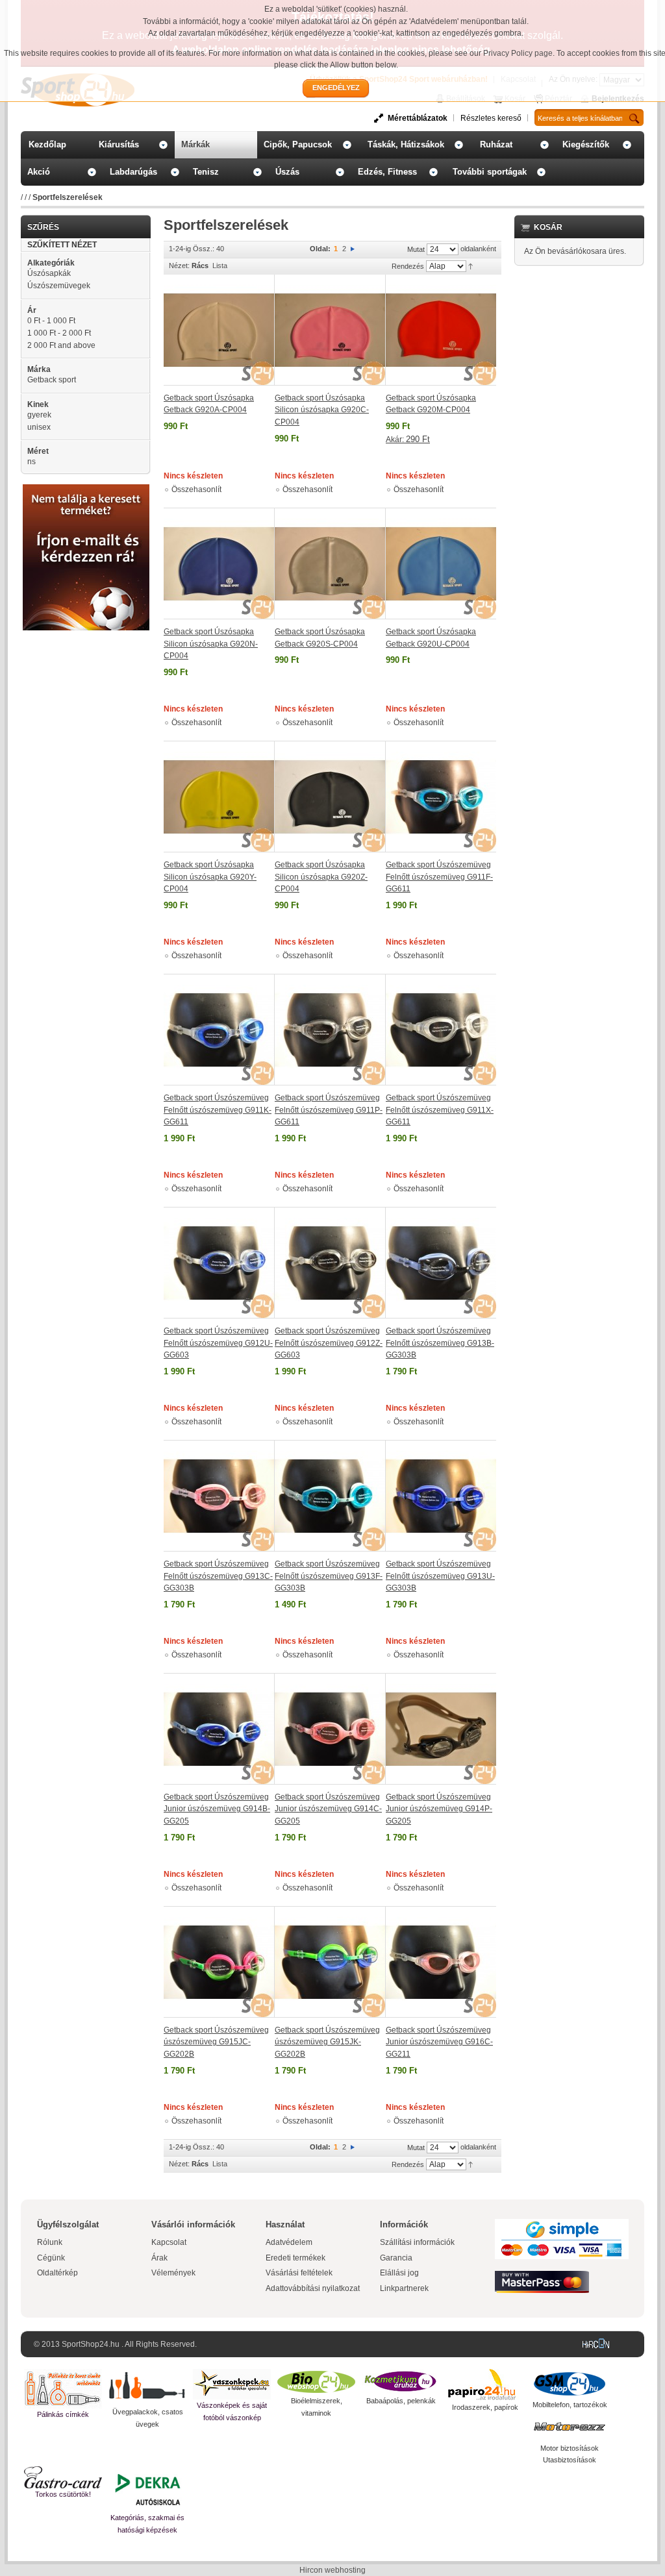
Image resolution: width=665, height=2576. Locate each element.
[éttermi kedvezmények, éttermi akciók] (63, 2477)
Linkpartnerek (404, 2288)
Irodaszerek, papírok (485, 2407)
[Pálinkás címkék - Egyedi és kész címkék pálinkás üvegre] (63, 2389)
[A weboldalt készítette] (599, 2344)
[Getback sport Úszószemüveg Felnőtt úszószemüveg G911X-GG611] (441, 1030)
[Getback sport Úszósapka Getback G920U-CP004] (441, 563)
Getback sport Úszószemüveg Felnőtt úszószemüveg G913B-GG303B (440, 1343)
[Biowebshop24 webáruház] (316, 2382)
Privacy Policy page (518, 53)
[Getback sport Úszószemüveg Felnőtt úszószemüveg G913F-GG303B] (330, 1496)
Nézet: (179, 266)
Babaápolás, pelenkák (401, 2401)
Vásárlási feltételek (299, 2273)
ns (31, 462)
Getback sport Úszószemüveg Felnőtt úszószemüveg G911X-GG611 (440, 1110)
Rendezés (408, 266)
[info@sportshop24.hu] (86, 489)
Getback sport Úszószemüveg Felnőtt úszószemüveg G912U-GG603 (218, 1343)
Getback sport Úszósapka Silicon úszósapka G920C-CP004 (322, 410)
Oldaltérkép (57, 2273)
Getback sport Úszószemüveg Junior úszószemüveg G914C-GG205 (328, 1809)
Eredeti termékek (295, 2258)
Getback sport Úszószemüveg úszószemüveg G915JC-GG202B (216, 2042)
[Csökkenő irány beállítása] (471, 266)
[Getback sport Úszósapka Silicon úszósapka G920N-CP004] (219, 563)
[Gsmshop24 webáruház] (570, 2384)
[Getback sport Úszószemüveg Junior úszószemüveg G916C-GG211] (441, 1962)
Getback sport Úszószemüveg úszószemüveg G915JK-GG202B (327, 2042)
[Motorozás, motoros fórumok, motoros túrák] (570, 2427)
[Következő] (353, 249)
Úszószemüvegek (59, 286)
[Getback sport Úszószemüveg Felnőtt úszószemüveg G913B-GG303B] (441, 1263)
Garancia (396, 2258)
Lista (220, 266)
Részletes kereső (491, 118)
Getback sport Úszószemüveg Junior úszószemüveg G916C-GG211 (439, 2042)
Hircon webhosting (332, 2570)
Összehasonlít (196, 489)
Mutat (416, 249)
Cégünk (51, 2258)
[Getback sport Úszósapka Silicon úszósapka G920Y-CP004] (219, 797)
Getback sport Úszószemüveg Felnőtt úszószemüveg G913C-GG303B (218, 1576)
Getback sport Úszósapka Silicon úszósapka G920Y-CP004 (210, 877)
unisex (39, 427)
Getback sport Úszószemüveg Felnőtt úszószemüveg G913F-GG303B (329, 1576)
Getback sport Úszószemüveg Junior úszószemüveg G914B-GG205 (217, 1809)
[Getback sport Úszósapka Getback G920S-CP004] (330, 563)
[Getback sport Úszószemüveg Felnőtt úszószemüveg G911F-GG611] (441, 797)
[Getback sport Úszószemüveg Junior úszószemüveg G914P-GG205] (441, 1729)
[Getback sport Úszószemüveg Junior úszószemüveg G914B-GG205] (219, 1729)
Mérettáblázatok (418, 118)
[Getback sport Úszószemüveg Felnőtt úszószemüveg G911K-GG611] (219, 1030)
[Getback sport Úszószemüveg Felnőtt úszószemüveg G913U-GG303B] (441, 1496)
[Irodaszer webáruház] (485, 2385)
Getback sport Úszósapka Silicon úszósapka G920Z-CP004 (321, 877)
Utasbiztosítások (570, 2460)
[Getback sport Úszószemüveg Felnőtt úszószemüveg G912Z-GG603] (330, 1263)
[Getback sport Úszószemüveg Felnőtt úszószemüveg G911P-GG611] (330, 1030)
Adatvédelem (289, 2242)
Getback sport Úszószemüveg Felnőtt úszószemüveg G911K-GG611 (218, 1110)
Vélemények (173, 2273)
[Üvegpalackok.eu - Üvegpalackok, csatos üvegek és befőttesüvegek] (147, 2387)
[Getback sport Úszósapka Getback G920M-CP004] (441, 330)
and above (61, 345)
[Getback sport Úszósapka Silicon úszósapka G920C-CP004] (330, 330)
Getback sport (52, 380)
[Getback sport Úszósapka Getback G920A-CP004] (219, 330)
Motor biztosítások (570, 2448)
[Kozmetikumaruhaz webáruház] (401, 2382)
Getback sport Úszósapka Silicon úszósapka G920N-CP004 (211, 644)
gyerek (39, 415)
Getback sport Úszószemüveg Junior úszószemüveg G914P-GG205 (439, 1809)
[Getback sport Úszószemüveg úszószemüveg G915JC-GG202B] (219, 1962)
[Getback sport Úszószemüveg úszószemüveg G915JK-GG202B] (330, 1962)
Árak (159, 2258)
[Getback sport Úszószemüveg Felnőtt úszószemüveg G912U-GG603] (219, 1263)
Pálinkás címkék (63, 2414)
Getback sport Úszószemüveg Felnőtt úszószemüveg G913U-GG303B (440, 1576)
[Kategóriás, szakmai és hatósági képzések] (147, 2489)
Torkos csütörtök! (63, 2494)
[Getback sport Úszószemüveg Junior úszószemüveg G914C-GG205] (330, 1729)
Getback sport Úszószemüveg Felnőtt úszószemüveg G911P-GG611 (329, 1110)
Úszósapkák (49, 273)
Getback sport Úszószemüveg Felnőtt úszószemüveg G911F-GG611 (439, 877)
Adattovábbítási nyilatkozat (313, 2288)
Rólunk (50, 2242)
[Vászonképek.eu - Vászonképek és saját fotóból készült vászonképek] (232, 2384)
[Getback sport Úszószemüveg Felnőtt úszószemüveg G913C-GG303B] (219, 1496)
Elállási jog (399, 2273)
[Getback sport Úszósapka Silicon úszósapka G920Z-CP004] (330, 797)
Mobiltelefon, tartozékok (570, 2405)
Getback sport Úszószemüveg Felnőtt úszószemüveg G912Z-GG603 (329, 1343)
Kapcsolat (169, 2242)
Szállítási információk (417, 2242)
